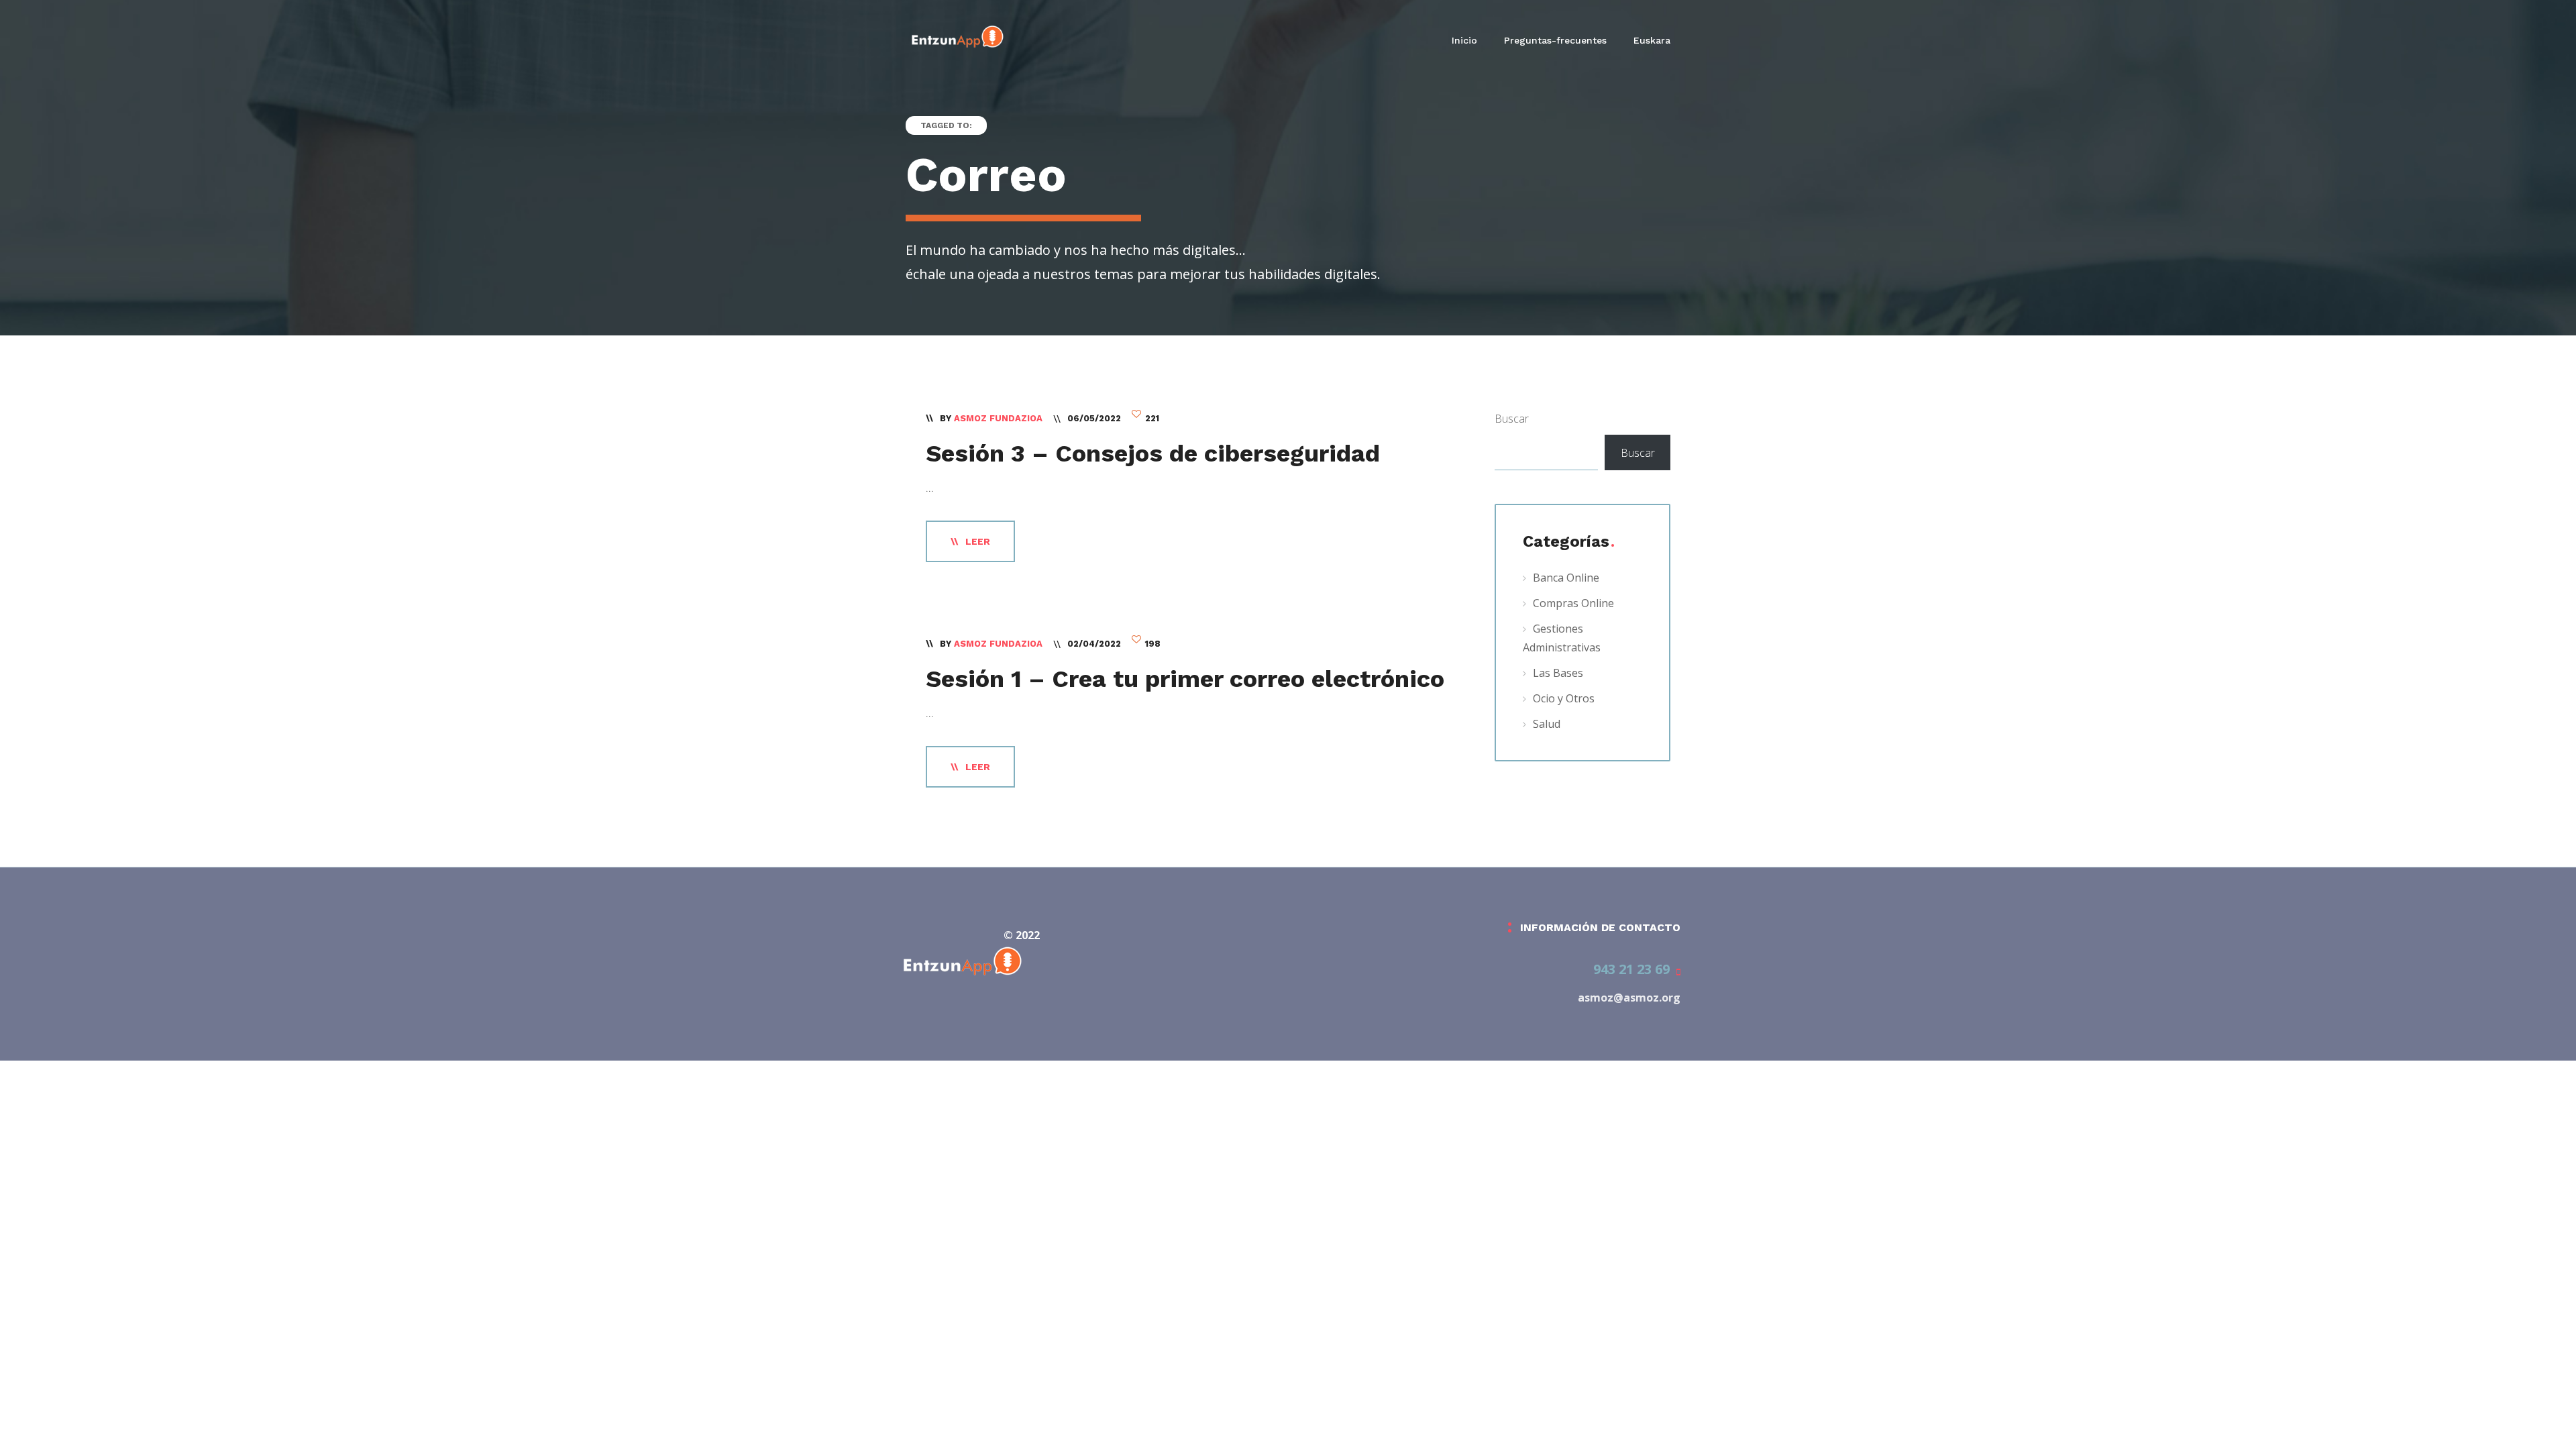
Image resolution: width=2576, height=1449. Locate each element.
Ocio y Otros (1564, 698)
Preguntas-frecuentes (1555, 40)
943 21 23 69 (1631, 969)
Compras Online (1573, 603)
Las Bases (1558, 673)
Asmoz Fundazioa (998, 418)
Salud (1547, 724)
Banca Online (1566, 578)
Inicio (1464, 40)
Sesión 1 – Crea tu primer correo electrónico (1185, 679)
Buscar (1512, 419)
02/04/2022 (1094, 644)
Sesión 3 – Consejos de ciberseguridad (1153, 453)
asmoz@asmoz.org (1629, 998)
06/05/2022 (1094, 418)
